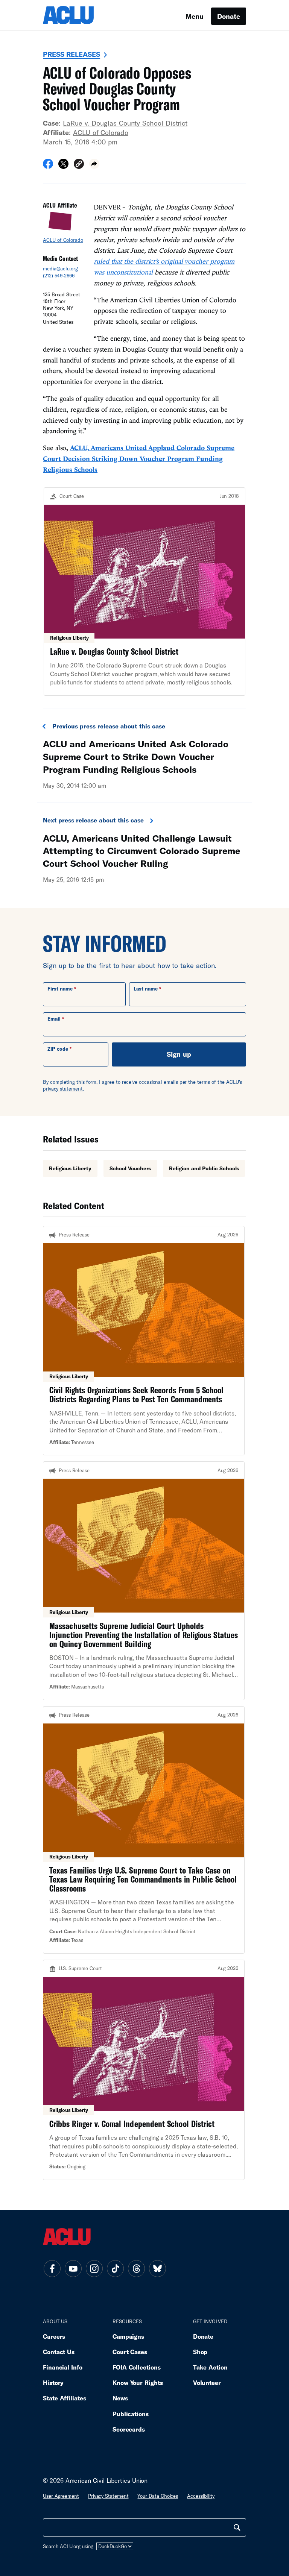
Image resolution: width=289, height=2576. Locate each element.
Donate (229, 16)
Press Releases (71, 54)
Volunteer (207, 2383)
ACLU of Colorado (101, 132)
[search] (237, 2527)
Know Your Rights (138, 2383)
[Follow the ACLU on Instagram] (94, 2268)
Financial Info (63, 2367)
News (120, 2398)
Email (54, 1019)
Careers (54, 2336)
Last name (146, 989)
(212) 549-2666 (59, 276)
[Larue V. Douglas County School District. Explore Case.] (144, 592)
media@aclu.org (60, 269)
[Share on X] (63, 166)
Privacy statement (108, 2496)
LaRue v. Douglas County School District (125, 123)
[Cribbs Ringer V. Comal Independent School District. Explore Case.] (144, 2070)
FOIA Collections (137, 2367)
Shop (200, 2352)
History (53, 2383)
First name (60, 989)
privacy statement (63, 1089)
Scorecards (129, 2429)
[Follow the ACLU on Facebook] (52, 2268)
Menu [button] (195, 16)
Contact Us (59, 2352)
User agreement (61, 2496)
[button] (79, 165)
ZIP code (58, 1049)
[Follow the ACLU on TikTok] (115, 2268)
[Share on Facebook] (48, 166)
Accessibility (201, 2496)
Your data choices (158, 2496)
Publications (131, 2414)
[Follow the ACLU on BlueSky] (157, 2268)
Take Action (210, 2367)
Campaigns (128, 2336)
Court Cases (130, 2352)
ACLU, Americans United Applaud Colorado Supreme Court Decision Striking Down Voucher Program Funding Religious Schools (139, 459)
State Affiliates (65, 2398)
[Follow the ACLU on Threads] (136, 2268)
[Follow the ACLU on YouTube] (73, 2268)
